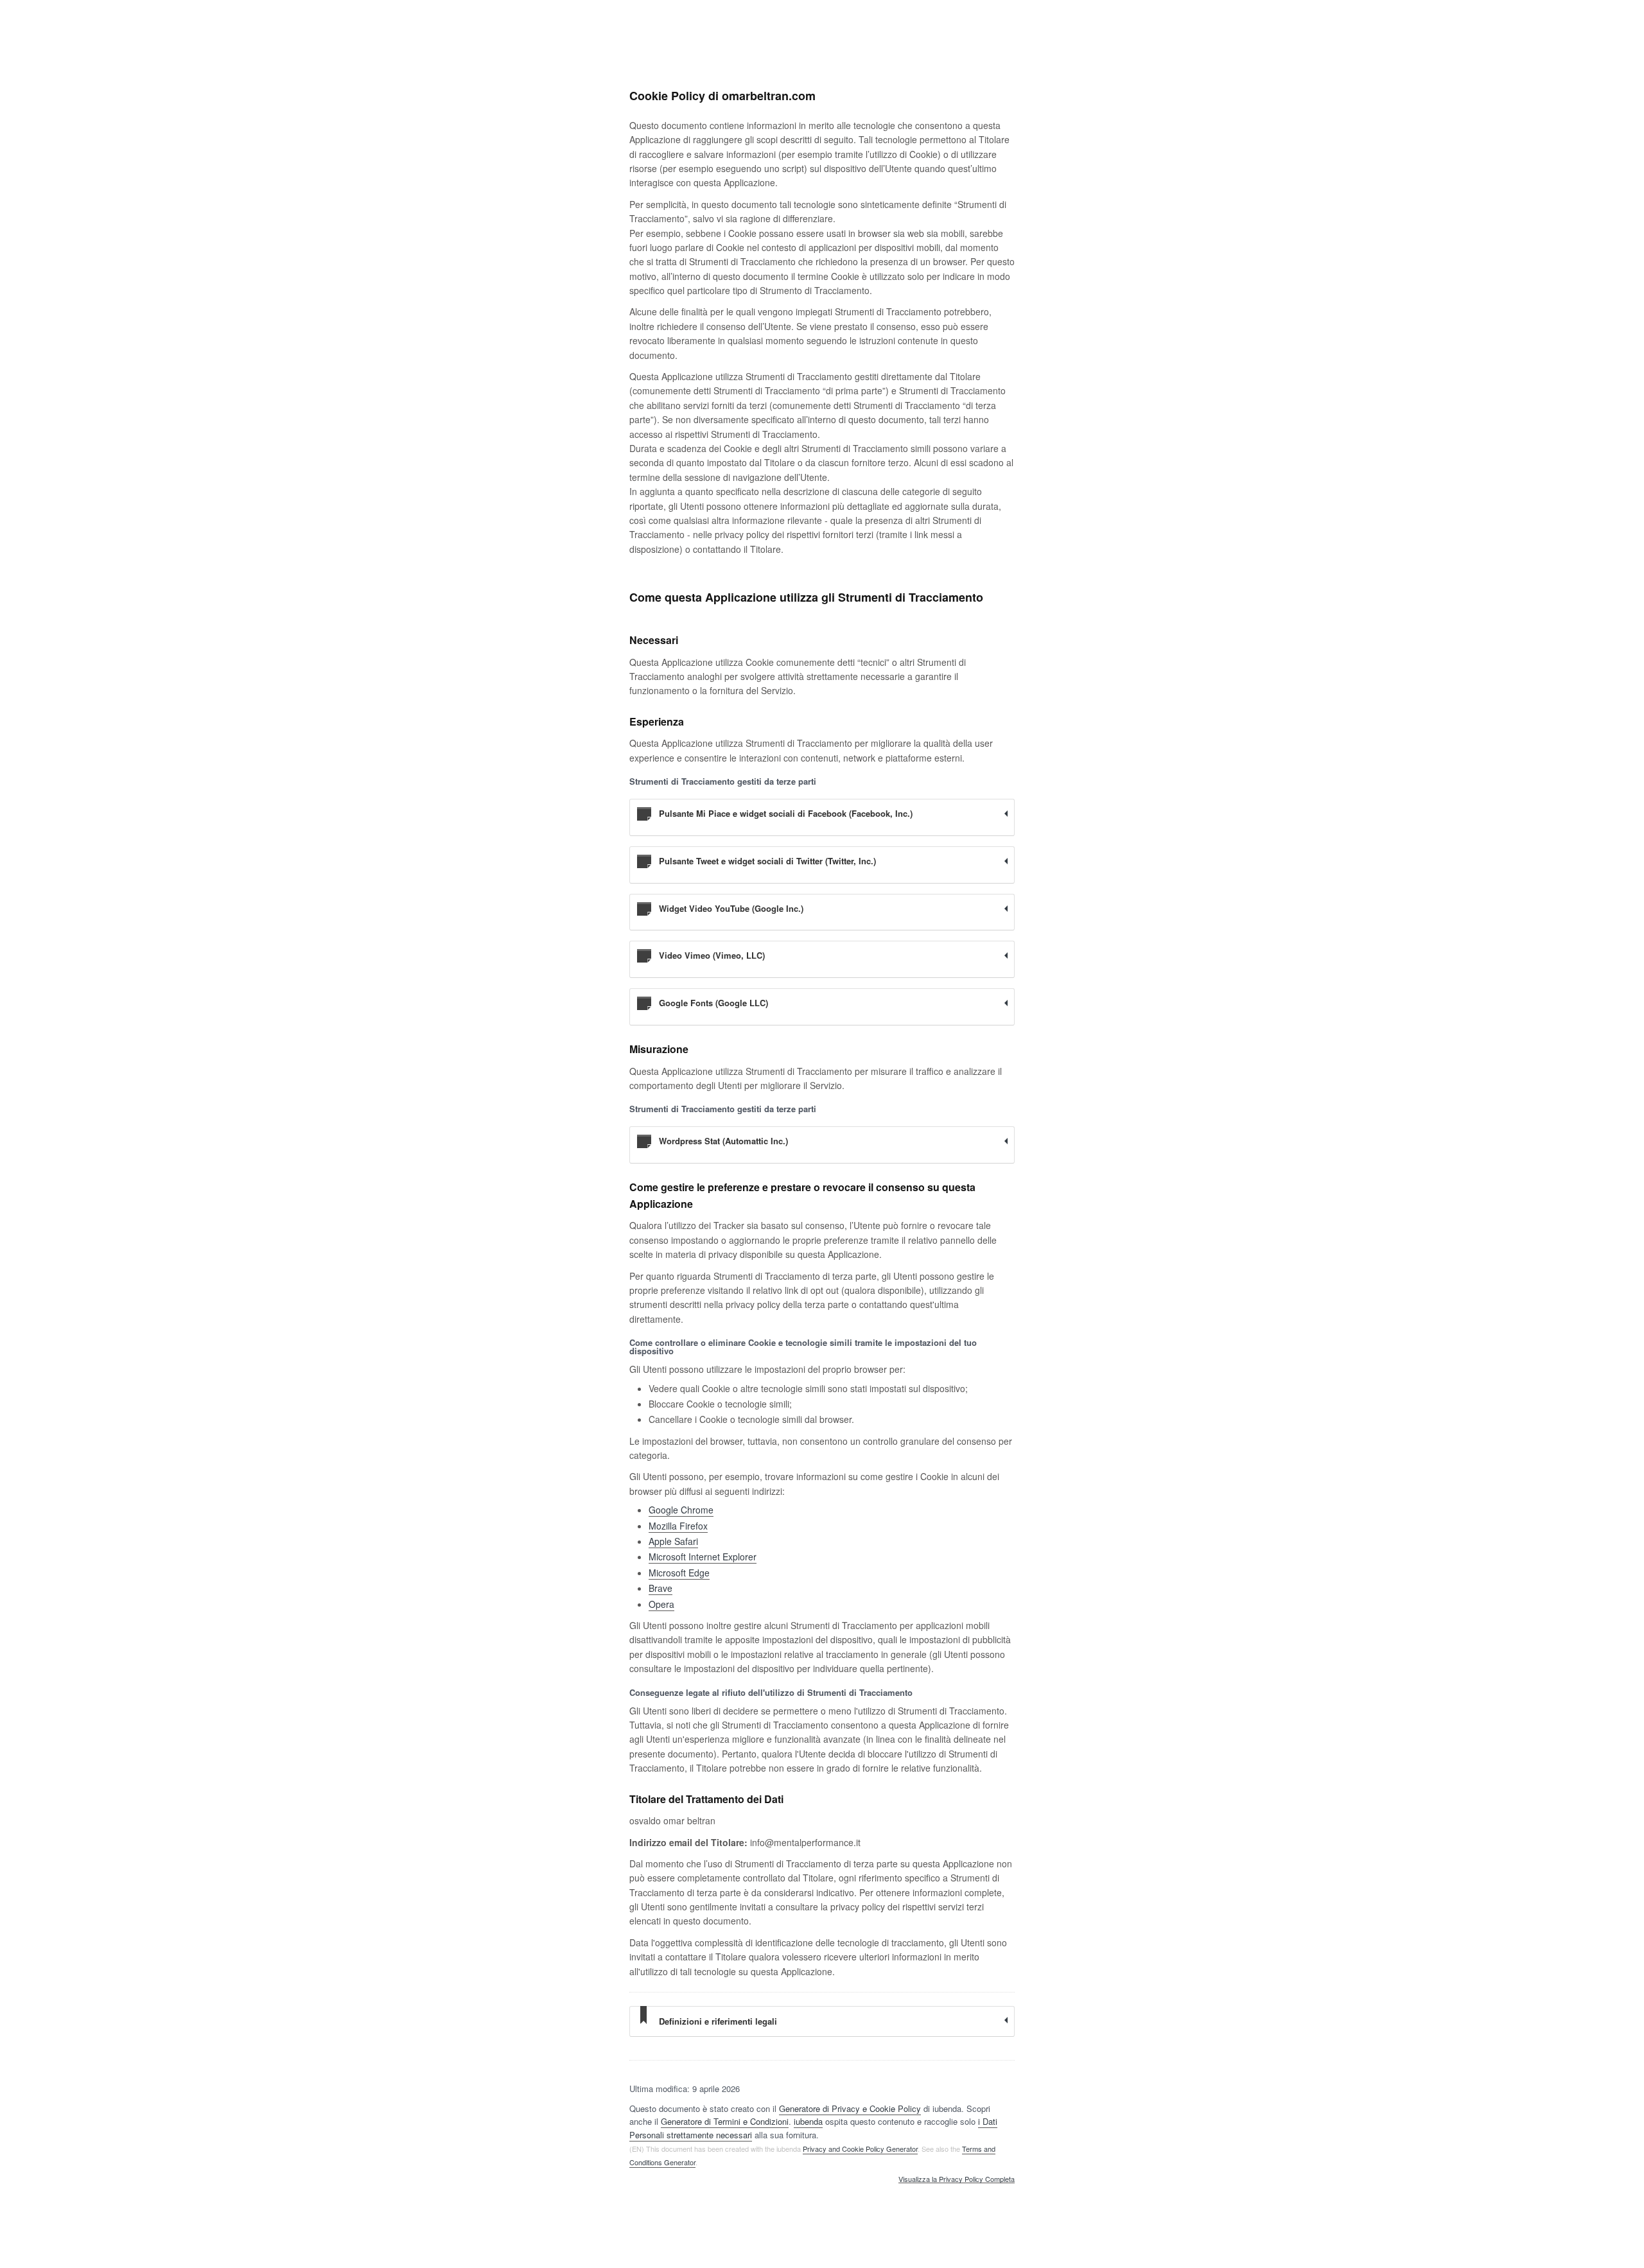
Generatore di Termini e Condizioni (725, 2121)
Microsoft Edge (679, 1573)
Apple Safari (673, 1541)
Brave (660, 1588)
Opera (661, 1604)
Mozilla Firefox (678, 1526)
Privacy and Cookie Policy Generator (860, 2149)
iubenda (808, 2121)
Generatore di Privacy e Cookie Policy (850, 2108)
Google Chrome (681, 1510)
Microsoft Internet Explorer (703, 1557)
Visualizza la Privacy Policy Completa (957, 2179)
